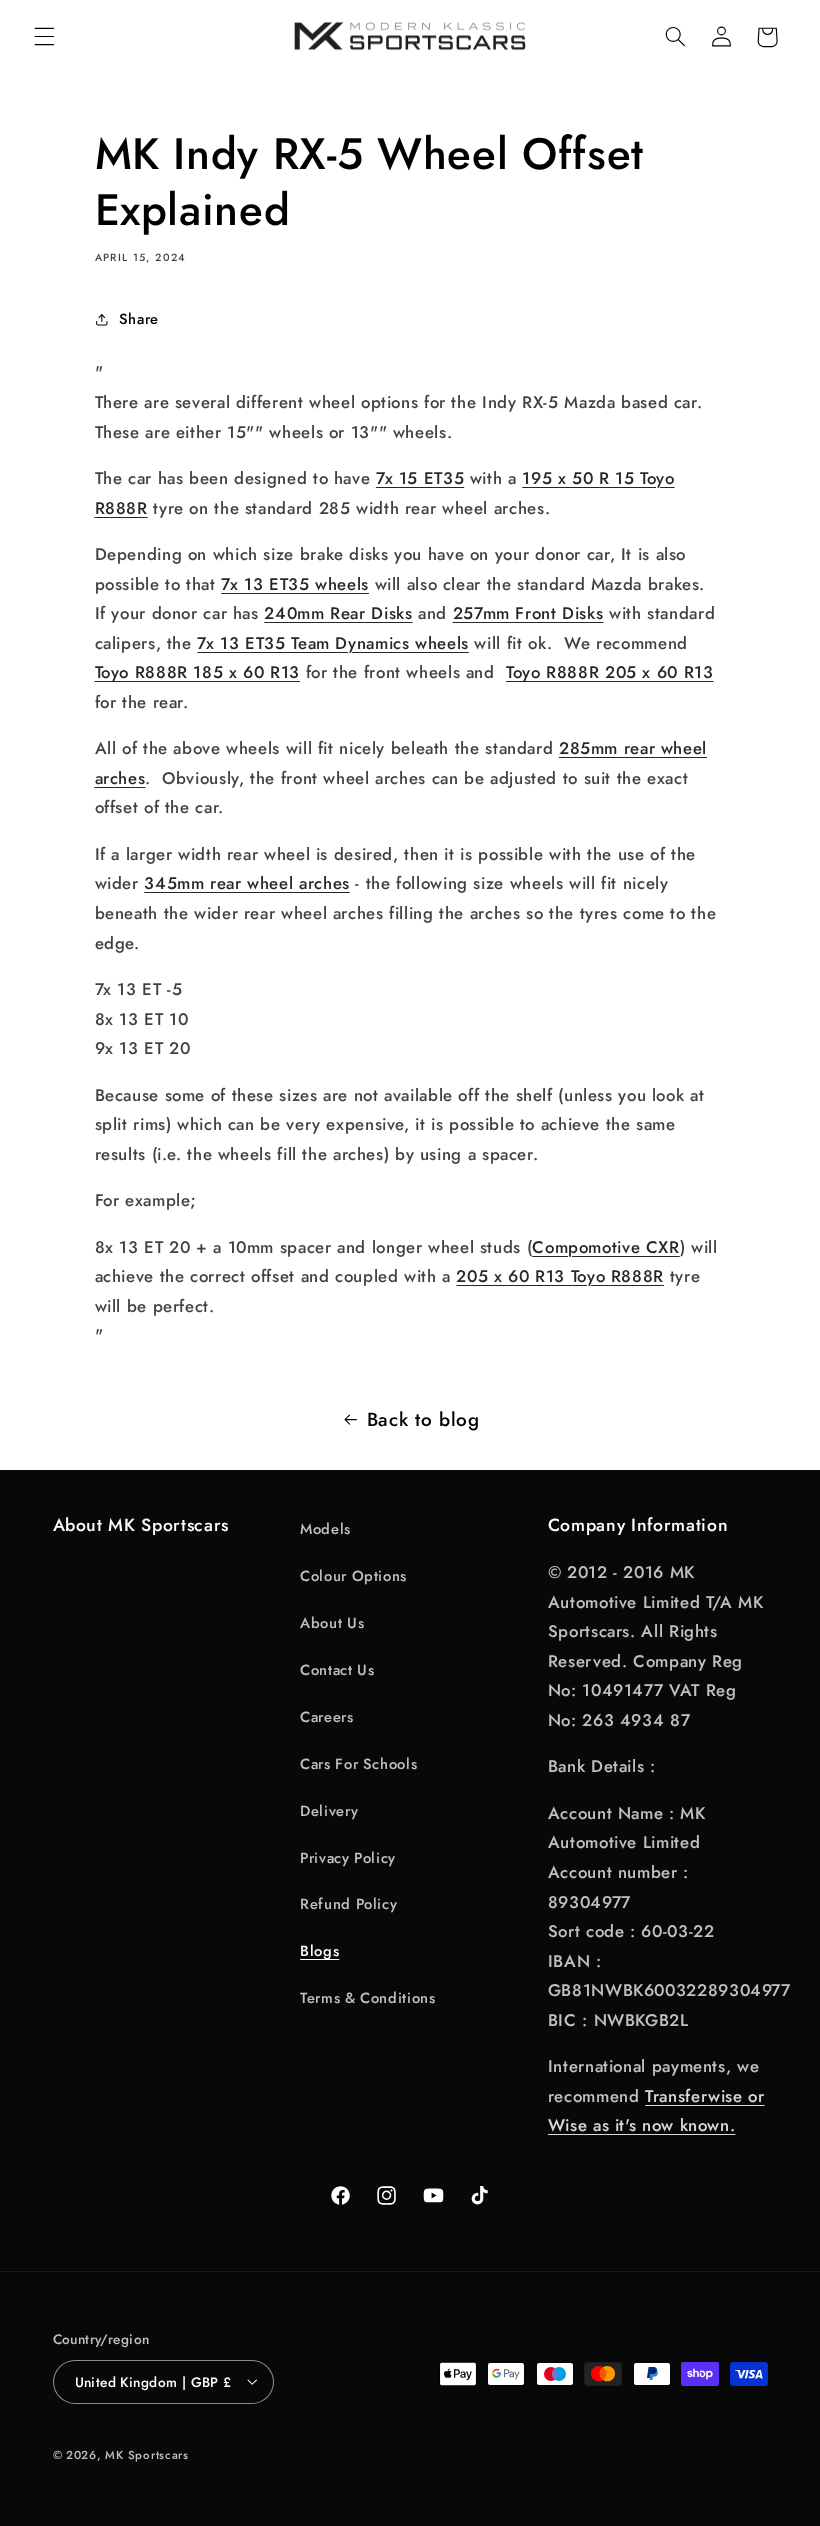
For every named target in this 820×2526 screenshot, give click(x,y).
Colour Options (353, 1576)
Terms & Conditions (367, 1998)
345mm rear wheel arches (247, 883)
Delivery (329, 1811)
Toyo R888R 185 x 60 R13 (198, 672)
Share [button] (139, 319)
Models (325, 1529)
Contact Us (337, 1670)
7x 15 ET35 (420, 478)
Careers (326, 1717)
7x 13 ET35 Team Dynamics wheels (333, 643)
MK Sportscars (147, 2455)
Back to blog (423, 1419)
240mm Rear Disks (338, 613)
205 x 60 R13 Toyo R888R (560, 1276)
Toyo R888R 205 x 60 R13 (610, 672)
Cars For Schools (358, 1764)
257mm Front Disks (528, 613)
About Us (332, 1623)
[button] (44, 37)
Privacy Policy (348, 1858)
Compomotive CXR (605, 1247)
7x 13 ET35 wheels (295, 584)
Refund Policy (348, 1904)
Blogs (319, 1951)
